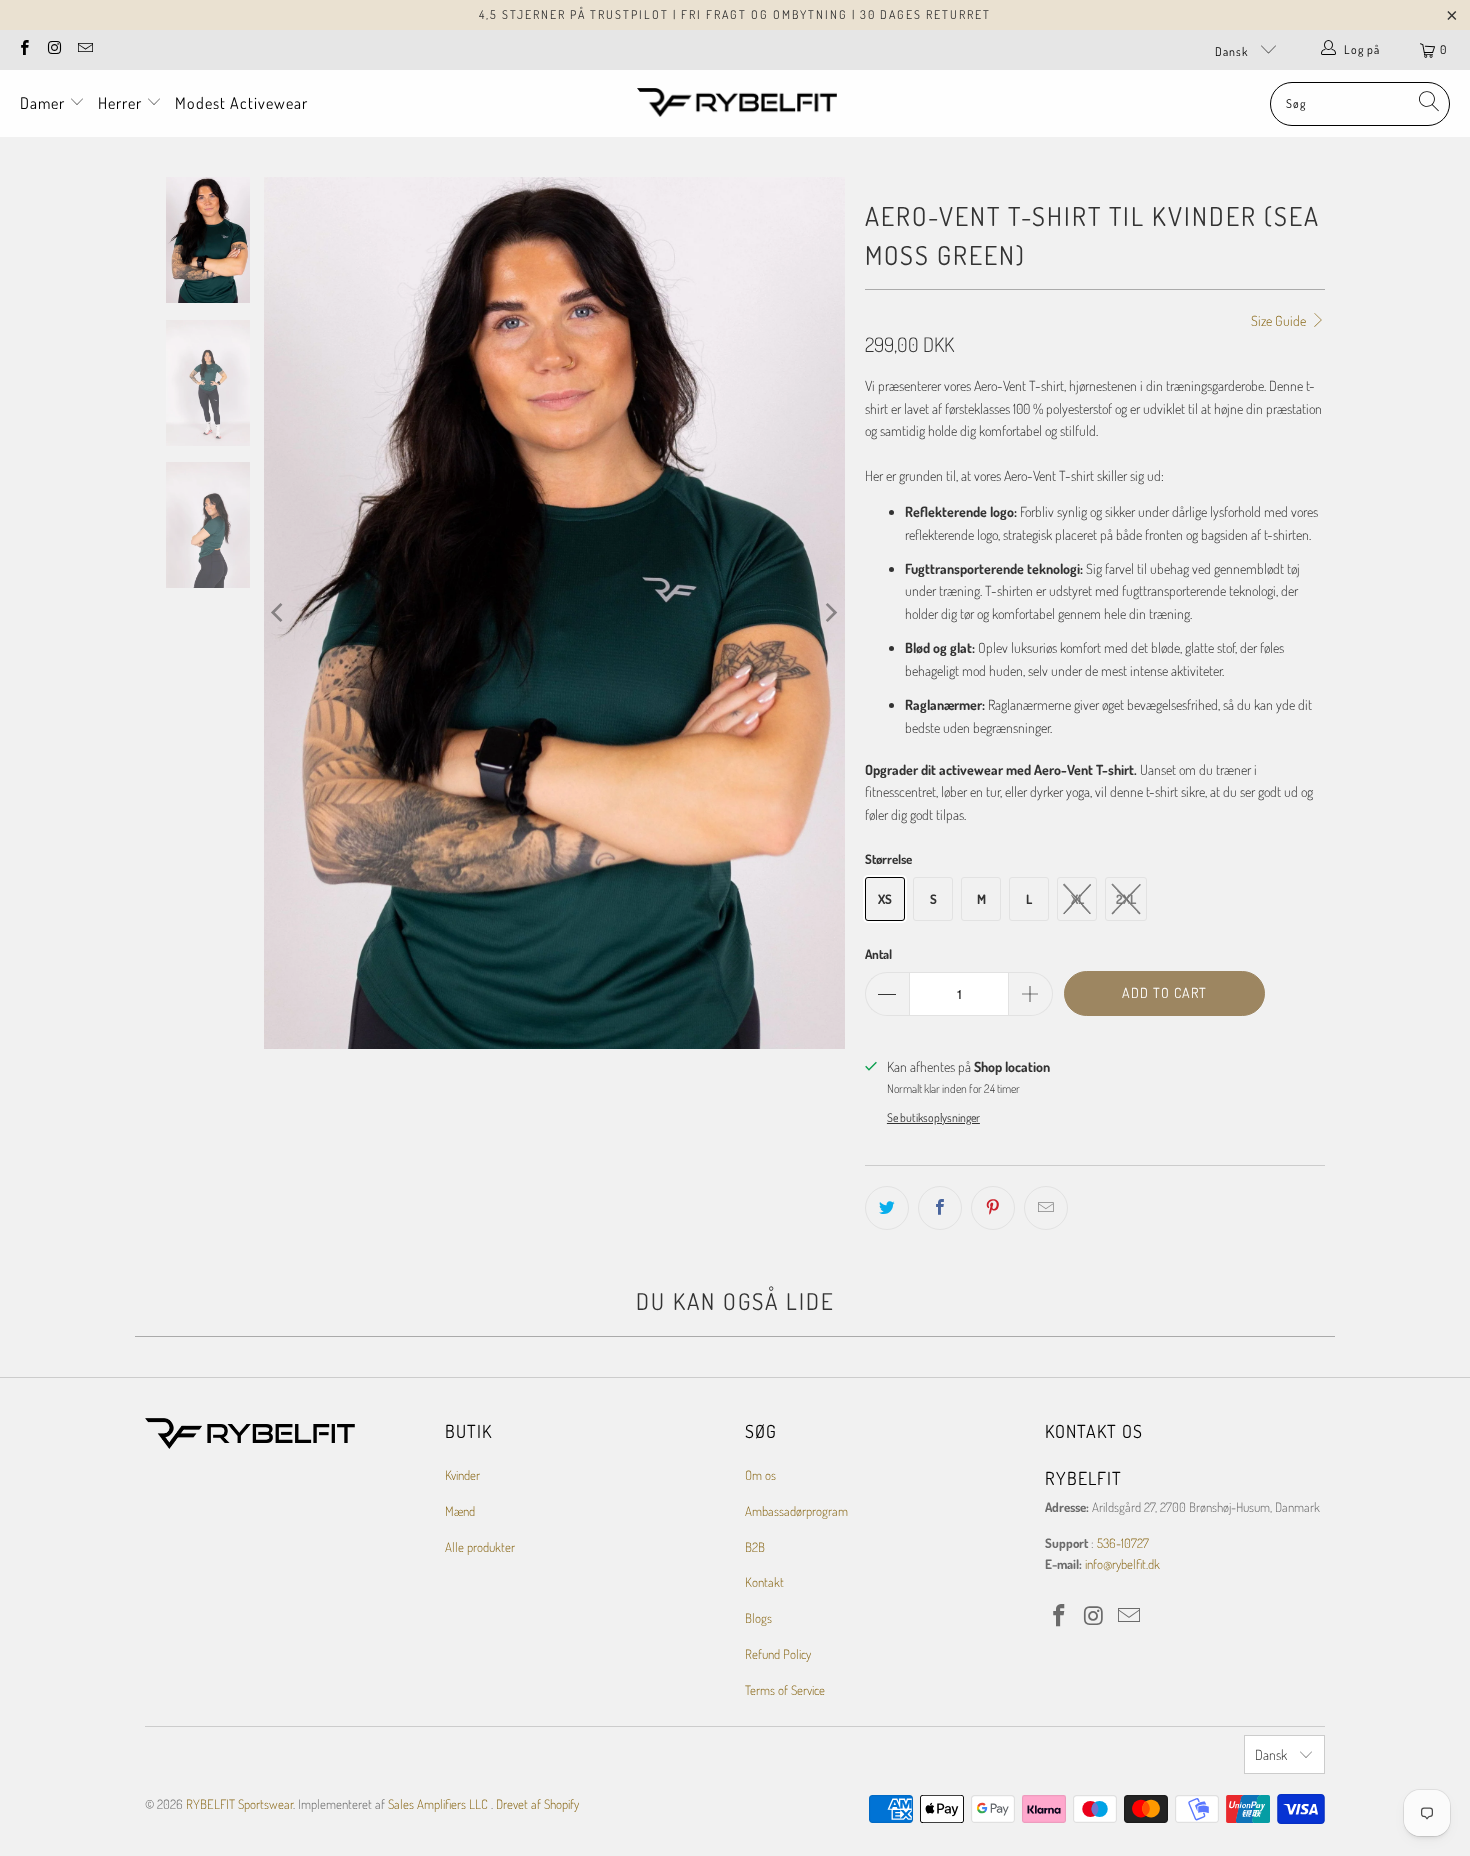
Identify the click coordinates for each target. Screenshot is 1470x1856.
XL (1077, 899)
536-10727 (1123, 1543)
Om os (760, 1475)
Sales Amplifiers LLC (438, 1804)
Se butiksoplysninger (933, 1117)
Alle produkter (480, 1547)
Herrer (122, 103)
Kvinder (462, 1475)
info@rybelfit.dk (1122, 1564)
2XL (1126, 899)
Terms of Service (785, 1690)
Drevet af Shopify (537, 1804)
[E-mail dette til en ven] (1046, 1208)
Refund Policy (778, 1654)
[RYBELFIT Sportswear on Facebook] (23, 49)
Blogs (758, 1618)
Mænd (460, 1511)
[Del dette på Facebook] (940, 1208)
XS (885, 899)
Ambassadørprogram (796, 1511)
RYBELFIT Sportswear (239, 1804)
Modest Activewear (241, 103)
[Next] (830, 613)
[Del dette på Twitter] (887, 1208)
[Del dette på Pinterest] (993, 1208)
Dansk (1233, 51)
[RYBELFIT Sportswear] (737, 103)
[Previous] (279, 613)
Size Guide (1280, 320)
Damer (44, 103)
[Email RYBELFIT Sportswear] (84, 49)
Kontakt (764, 1582)
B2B (755, 1547)
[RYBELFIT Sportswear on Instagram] (53, 49)
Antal (878, 954)
